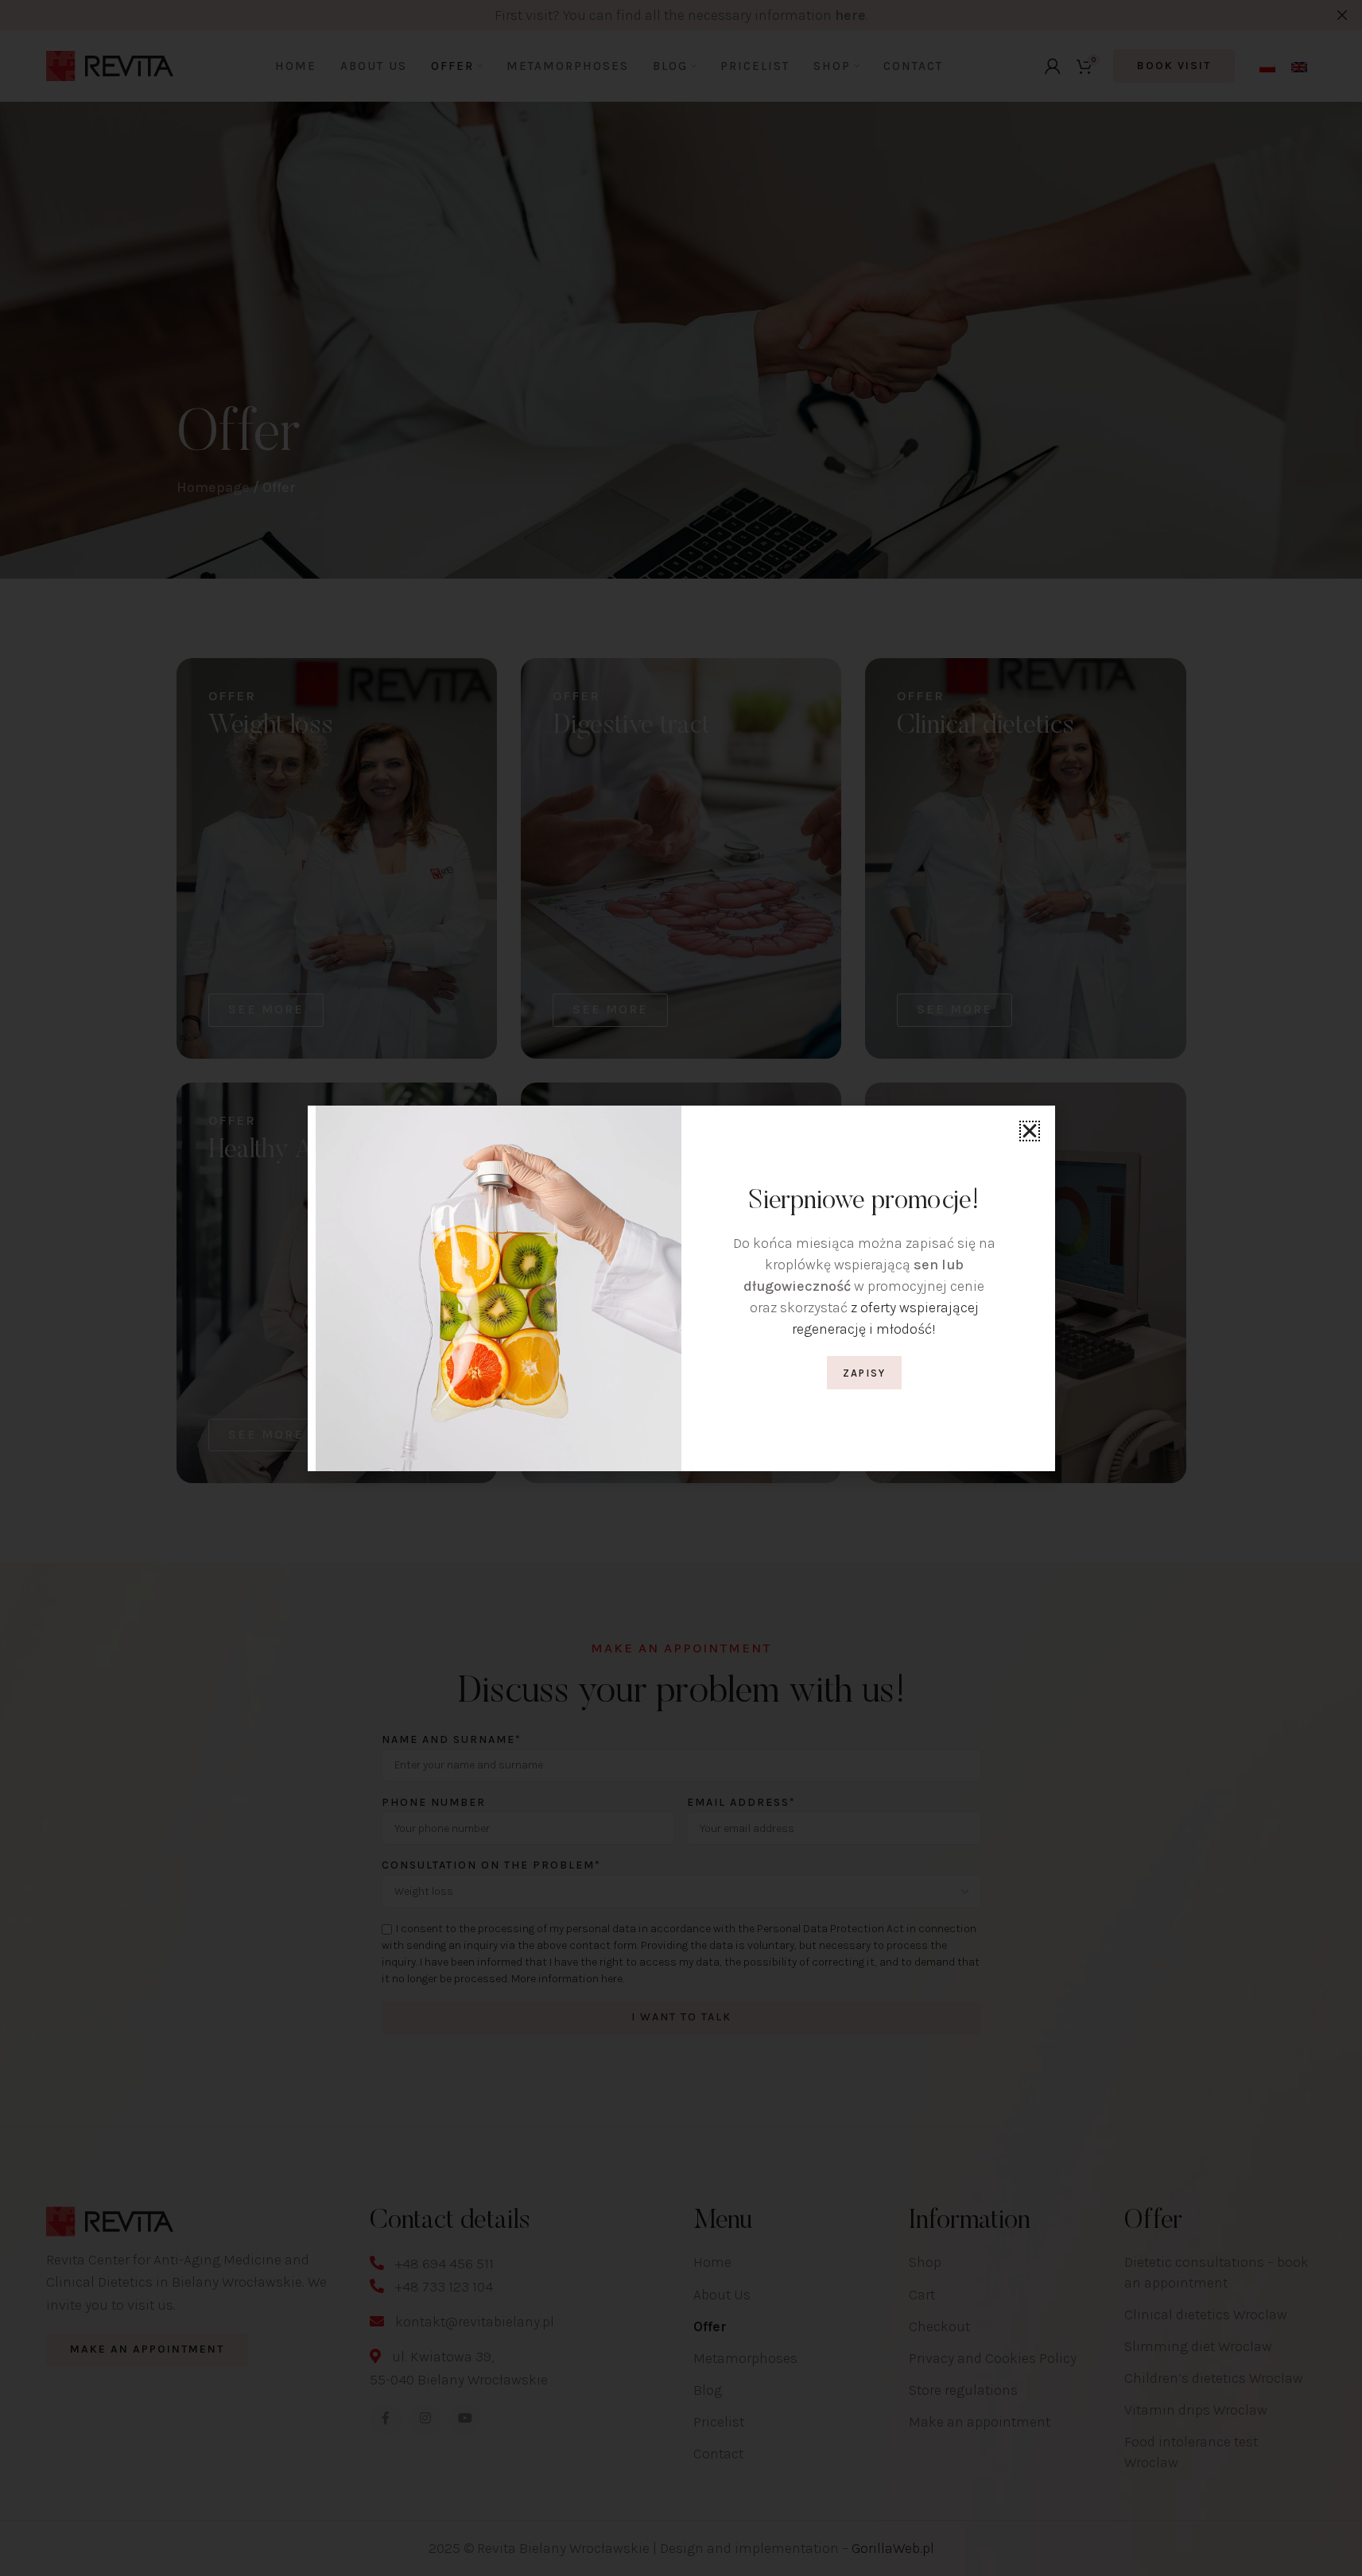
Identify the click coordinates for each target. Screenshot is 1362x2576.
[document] (681, 1288)
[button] (1030, 1131)
